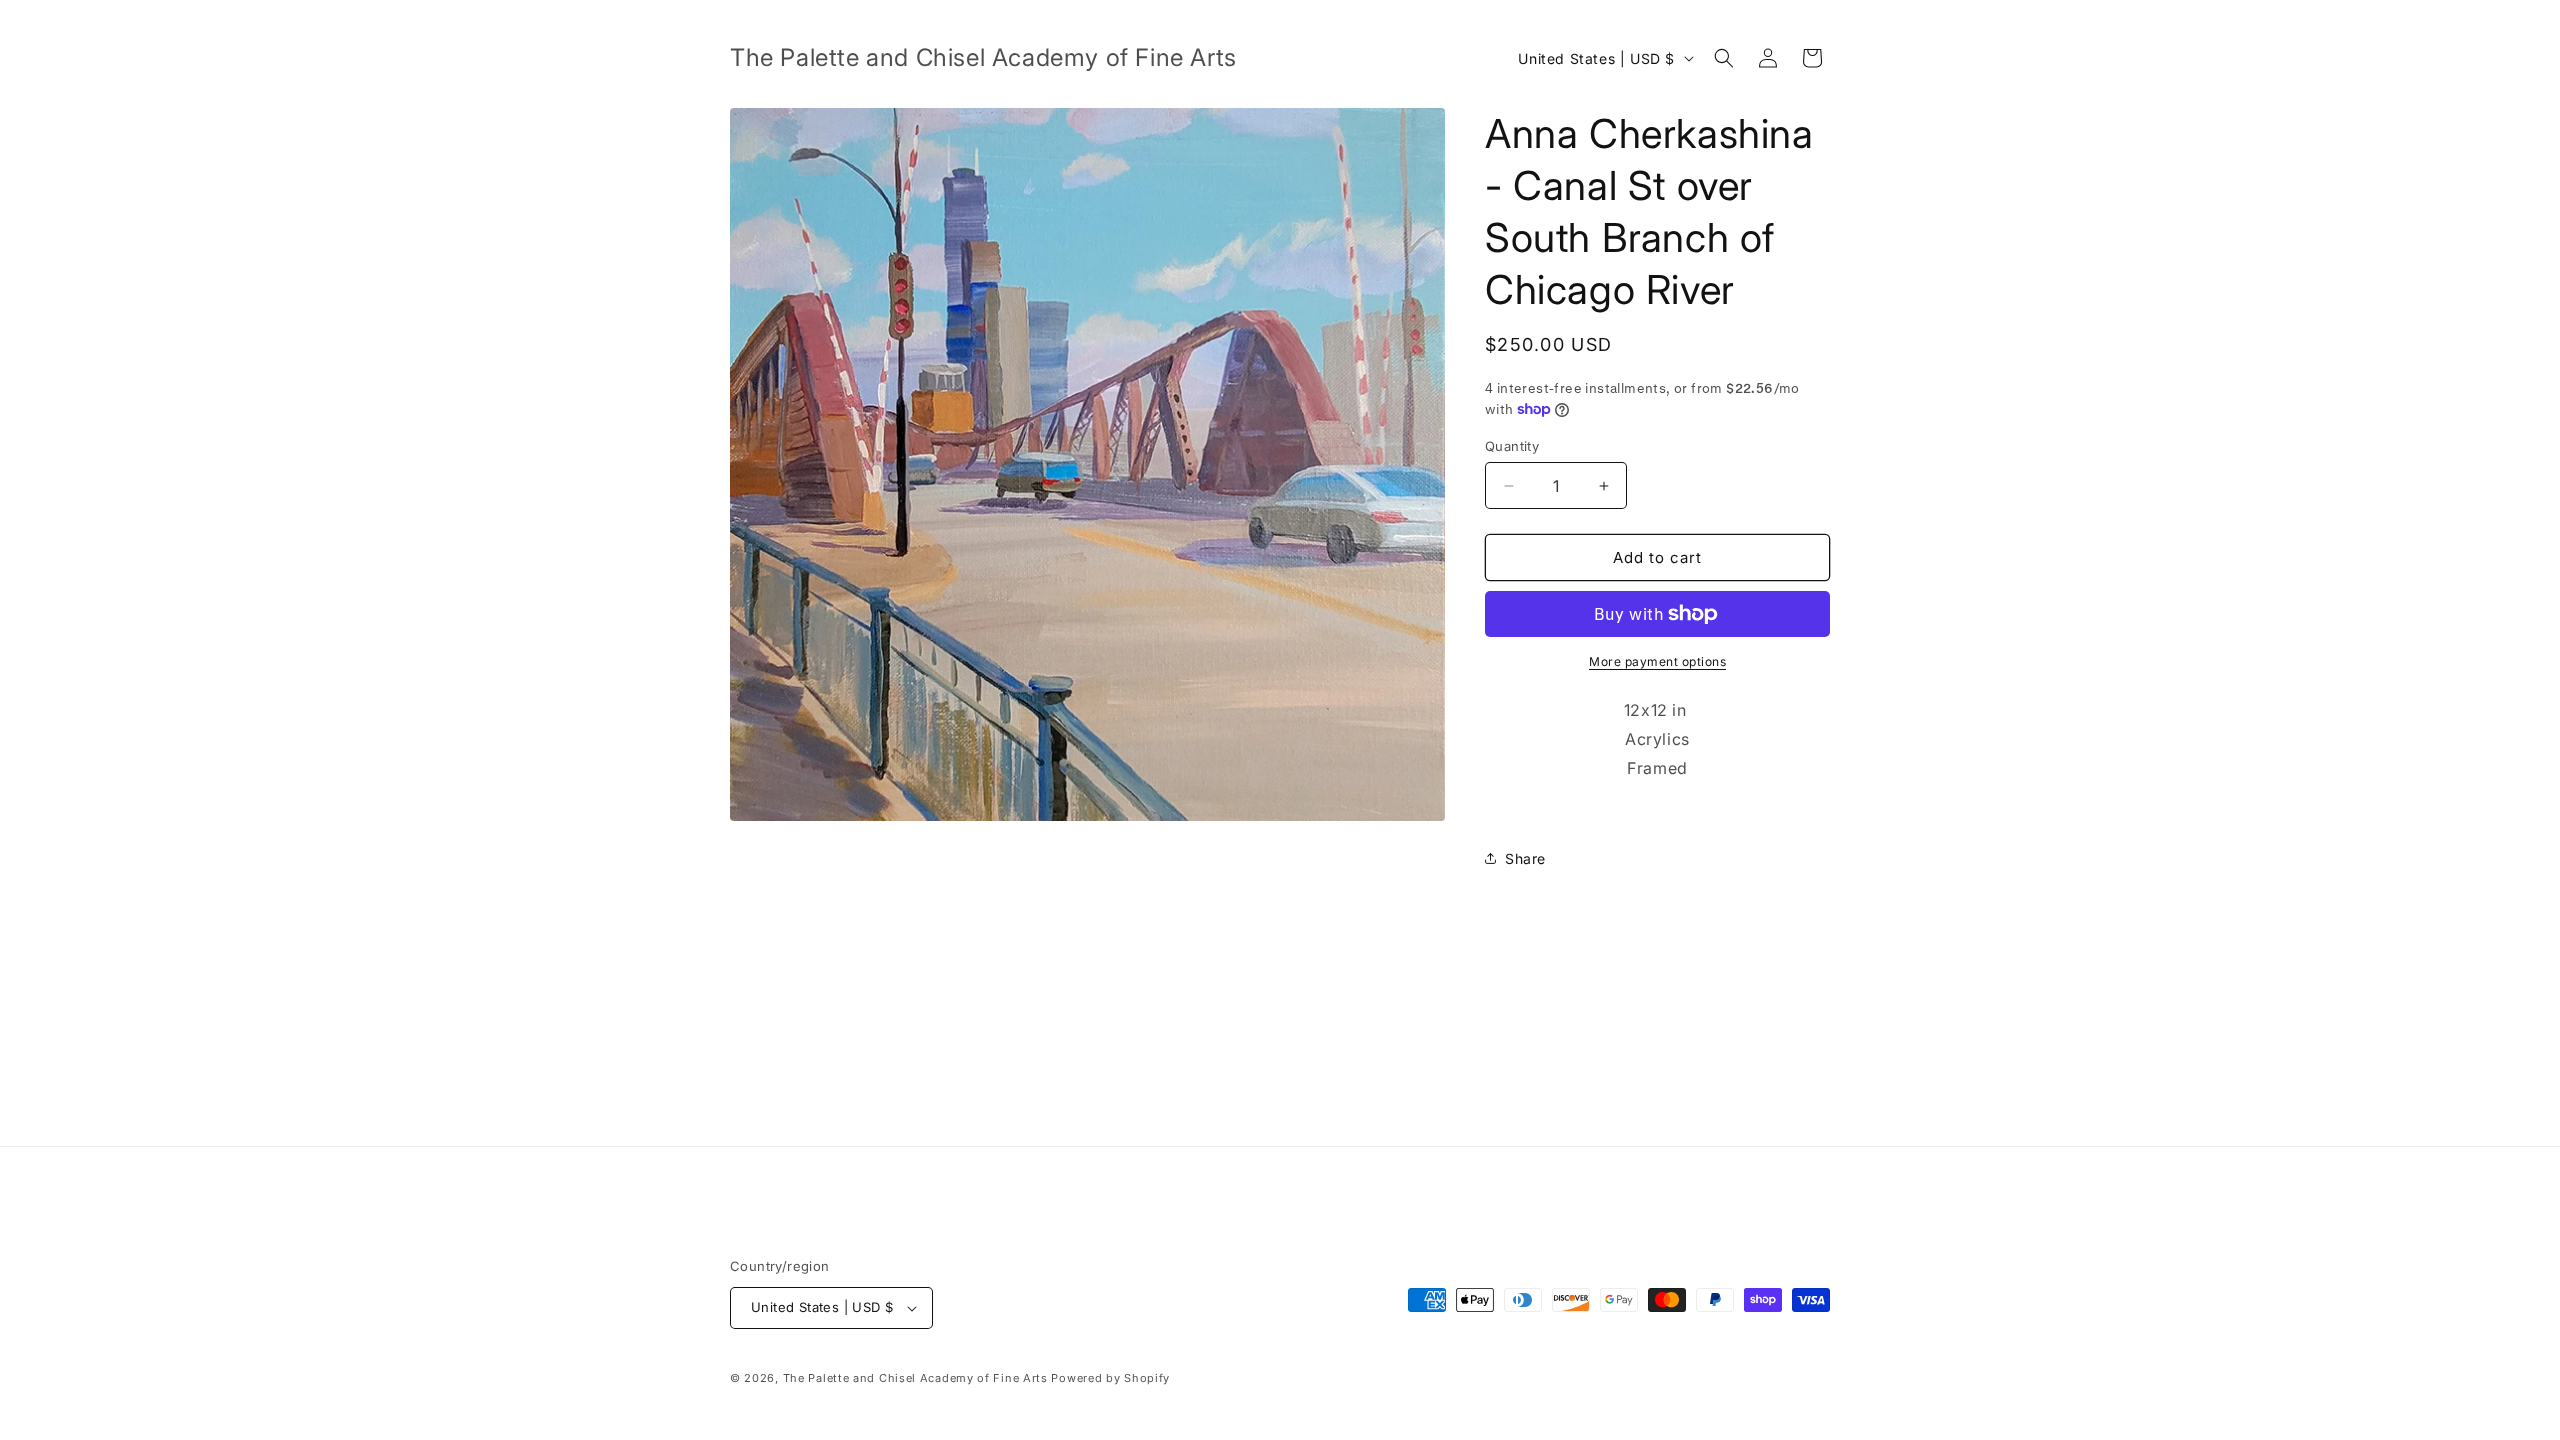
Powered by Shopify (1110, 1378)
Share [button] (1525, 858)
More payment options (1657, 661)
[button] (1724, 58)
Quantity (1512, 446)
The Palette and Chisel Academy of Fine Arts (915, 1378)
